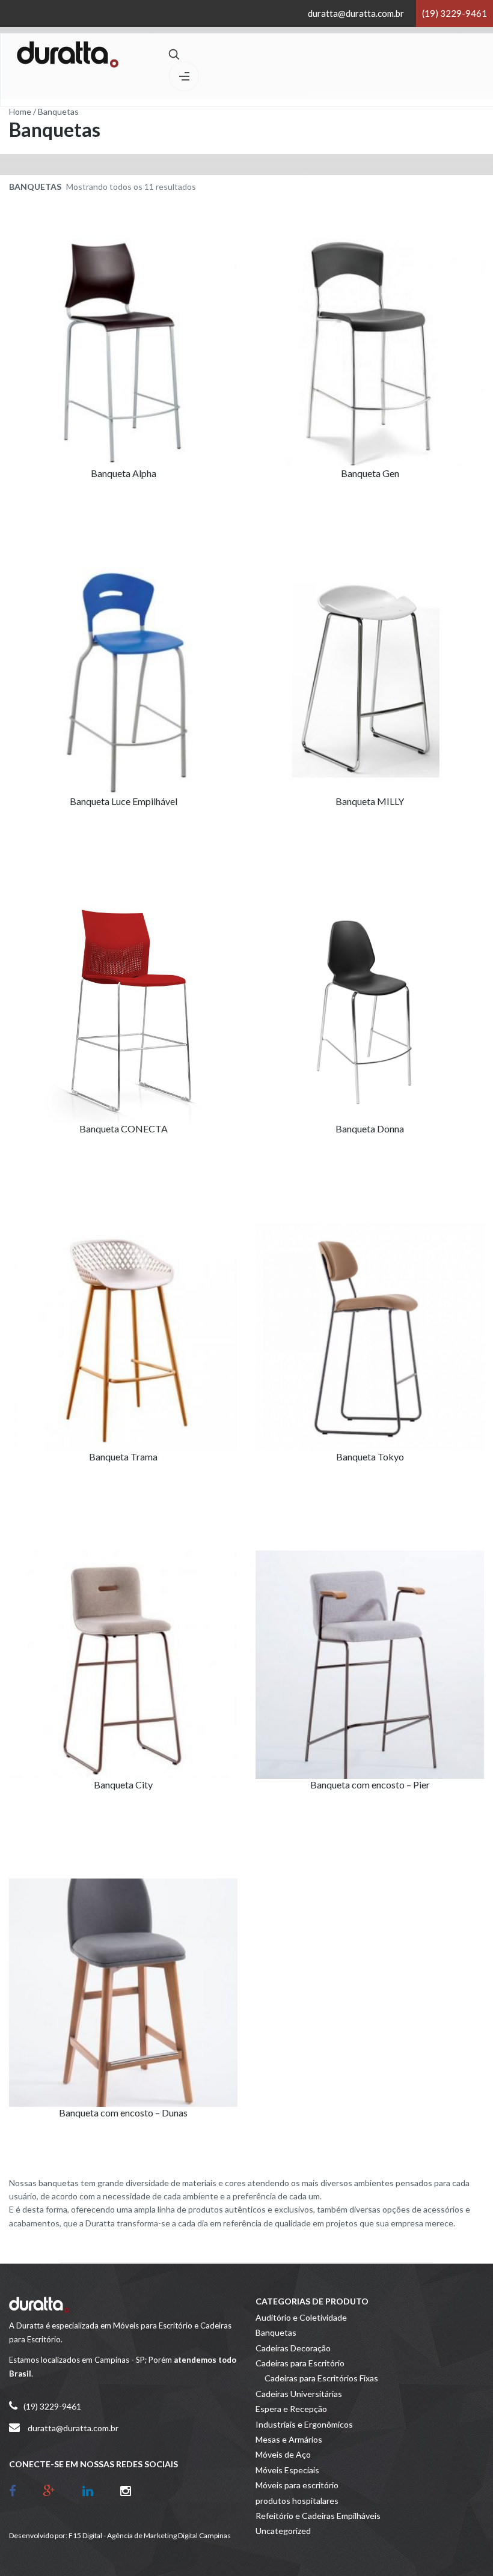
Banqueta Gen (370, 473)
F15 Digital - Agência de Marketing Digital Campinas (150, 2535)
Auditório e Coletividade (301, 2317)
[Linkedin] (97, 2490)
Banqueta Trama (123, 1457)
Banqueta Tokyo (370, 1457)
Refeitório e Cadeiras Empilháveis (318, 2516)
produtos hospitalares (297, 2501)
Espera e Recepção (291, 2409)
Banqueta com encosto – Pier (370, 1785)
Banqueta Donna (370, 1129)
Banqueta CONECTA (124, 1129)
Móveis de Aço (283, 2454)
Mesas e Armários (289, 2439)
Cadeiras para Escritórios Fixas (321, 2378)
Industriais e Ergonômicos (304, 2424)
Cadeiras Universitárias (299, 2394)
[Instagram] (126, 2490)
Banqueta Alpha (124, 473)
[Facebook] (22, 2490)
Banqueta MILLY (370, 801)
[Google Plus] (58, 2490)
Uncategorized (283, 2531)
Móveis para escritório (297, 2485)
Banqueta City (123, 1785)
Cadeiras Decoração (293, 2348)
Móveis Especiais (287, 2470)
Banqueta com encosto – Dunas (123, 2113)
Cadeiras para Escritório (300, 2363)
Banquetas (276, 2332)
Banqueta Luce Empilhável (124, 801)
